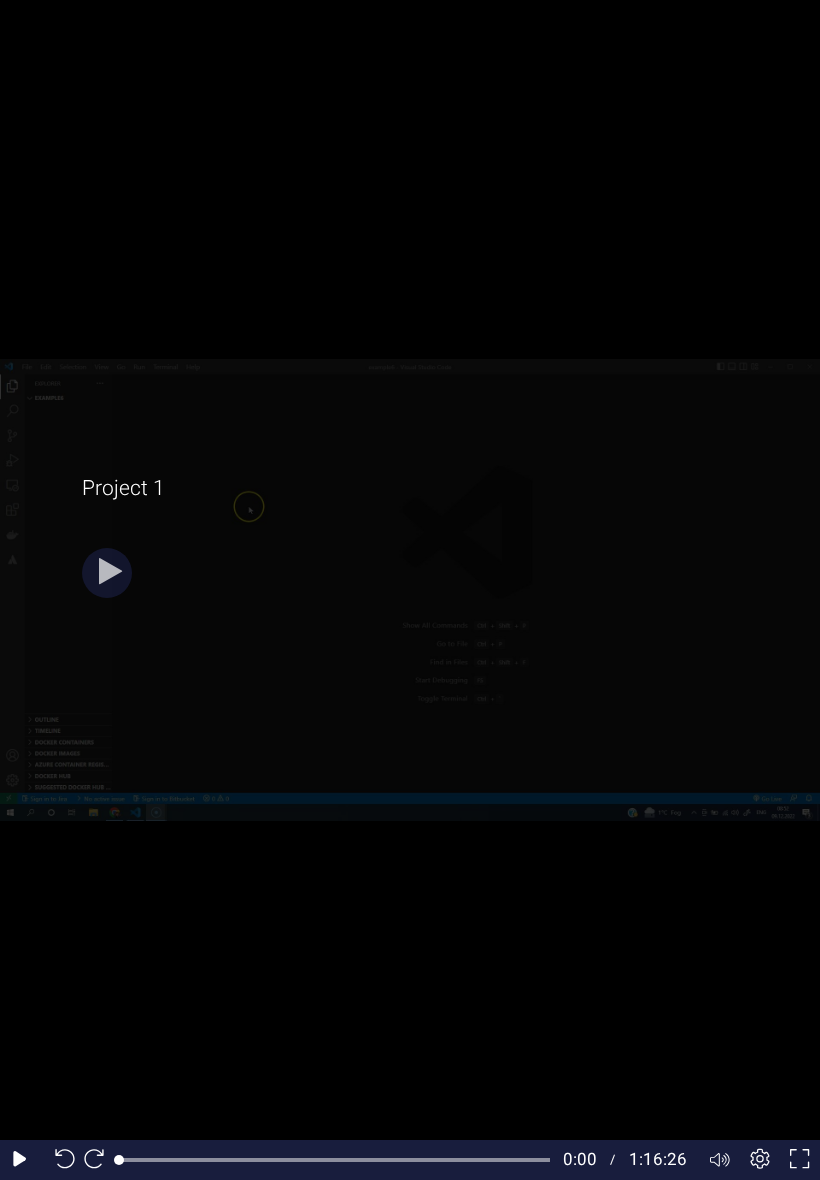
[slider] (334, 1160)
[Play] (107, 573)
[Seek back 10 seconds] (60, 1160)
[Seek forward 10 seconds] (99, 1160)
